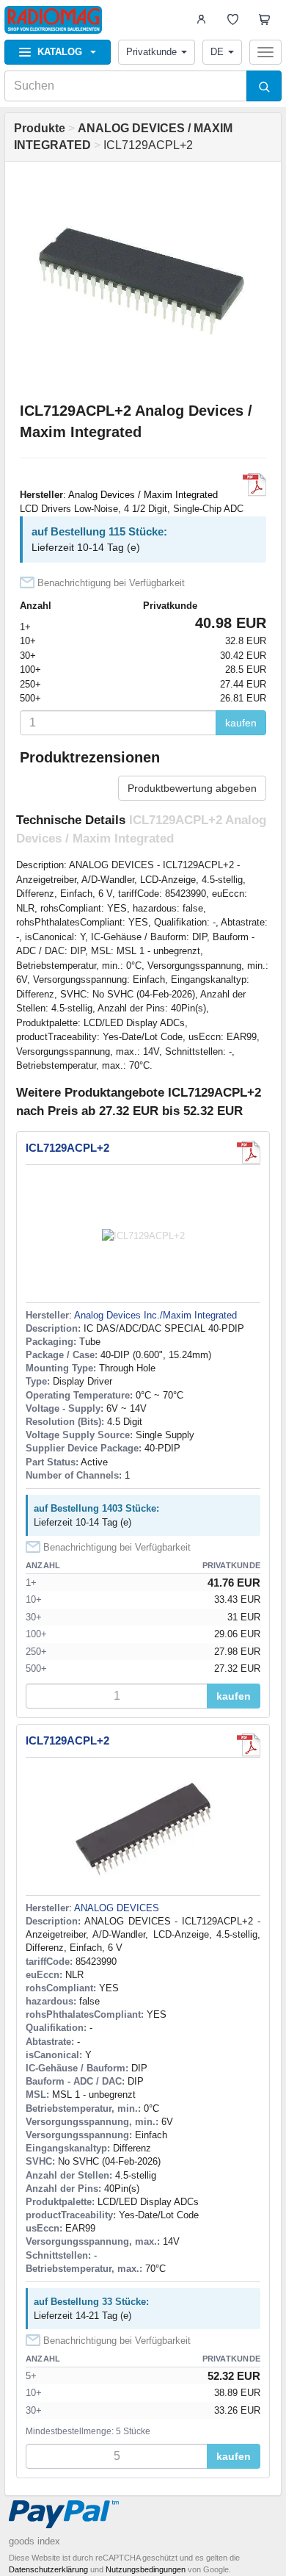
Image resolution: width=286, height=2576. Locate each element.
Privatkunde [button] (151, 52)
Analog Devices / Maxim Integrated (143, 495)
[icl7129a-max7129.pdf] (254, 485)
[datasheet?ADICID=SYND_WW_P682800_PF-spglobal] (249, 1745)
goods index (34, 2541)
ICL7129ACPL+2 (67, 1148)
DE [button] (217, 52)
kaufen (241, 723)
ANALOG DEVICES (117, 1908)
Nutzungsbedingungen (146, 2569)
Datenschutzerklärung (48, 2569)
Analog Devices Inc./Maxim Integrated (155, 1315)
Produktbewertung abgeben (192, 788)
